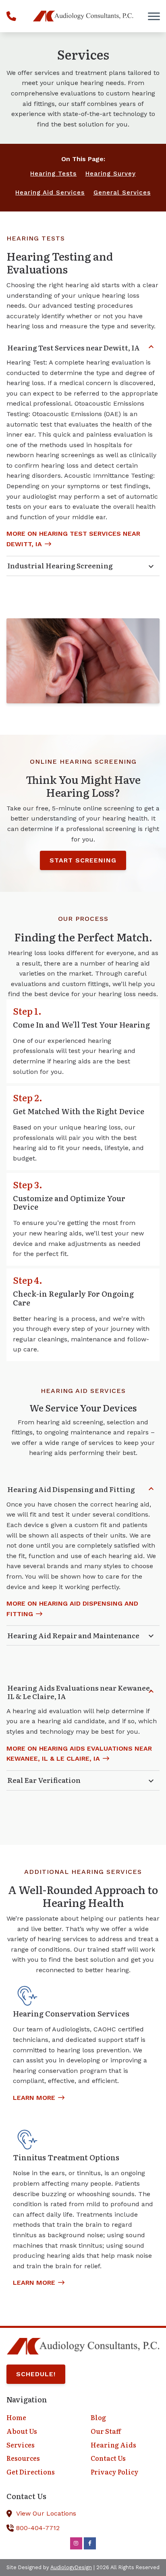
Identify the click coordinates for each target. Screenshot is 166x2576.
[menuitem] (41, 2418)
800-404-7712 (38, 2528)
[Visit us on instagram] (76, 2543)
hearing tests (53, 174)
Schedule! (36, 2374)
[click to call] (11, 16)
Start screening (83, 860)
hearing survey (111, 174)
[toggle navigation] (154, 16)
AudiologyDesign (71, 2567)
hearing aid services (50, 193)
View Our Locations (46, 2513)
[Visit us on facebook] (90, 2543)
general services (122, 193)
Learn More (34, 2098)
